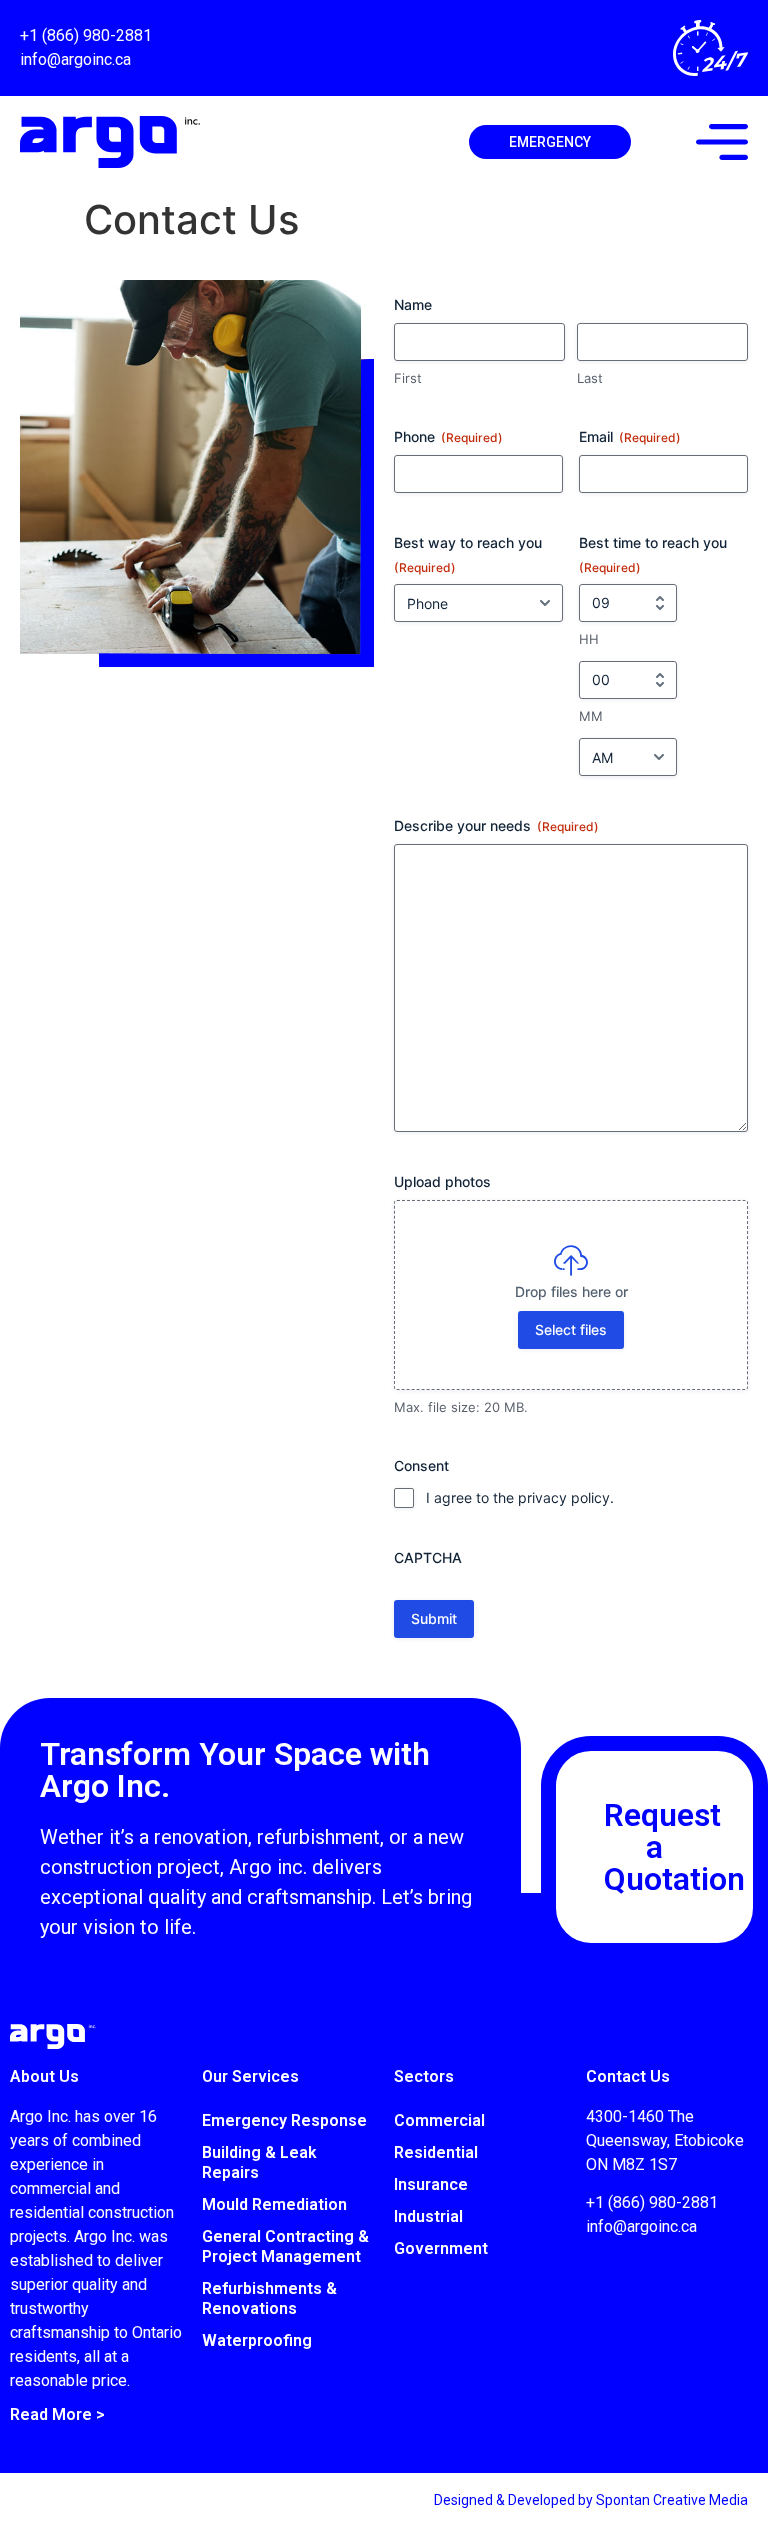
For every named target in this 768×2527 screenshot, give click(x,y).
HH (589, 639)
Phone (448, 436)
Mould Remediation (274, 2204)
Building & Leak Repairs (259, 2162)
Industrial (428, 2216)
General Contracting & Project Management (285, 2246)
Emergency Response (284, 2120)
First (408, 378)
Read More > (57, 2414)
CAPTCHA (428, 1557)
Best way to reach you (468, 554)
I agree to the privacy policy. (520, 1497)
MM (591, 716)
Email (630, 436)
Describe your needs (496, 825)
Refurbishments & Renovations (269, 2298)
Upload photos (442, 1181)
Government (441, 2248)
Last (590, 378)
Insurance (431, 2184)
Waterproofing (257, 2340)
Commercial (439, 2120)
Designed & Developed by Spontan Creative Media (591, 2500)
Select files (571, 1329)
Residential (436, 2152)
